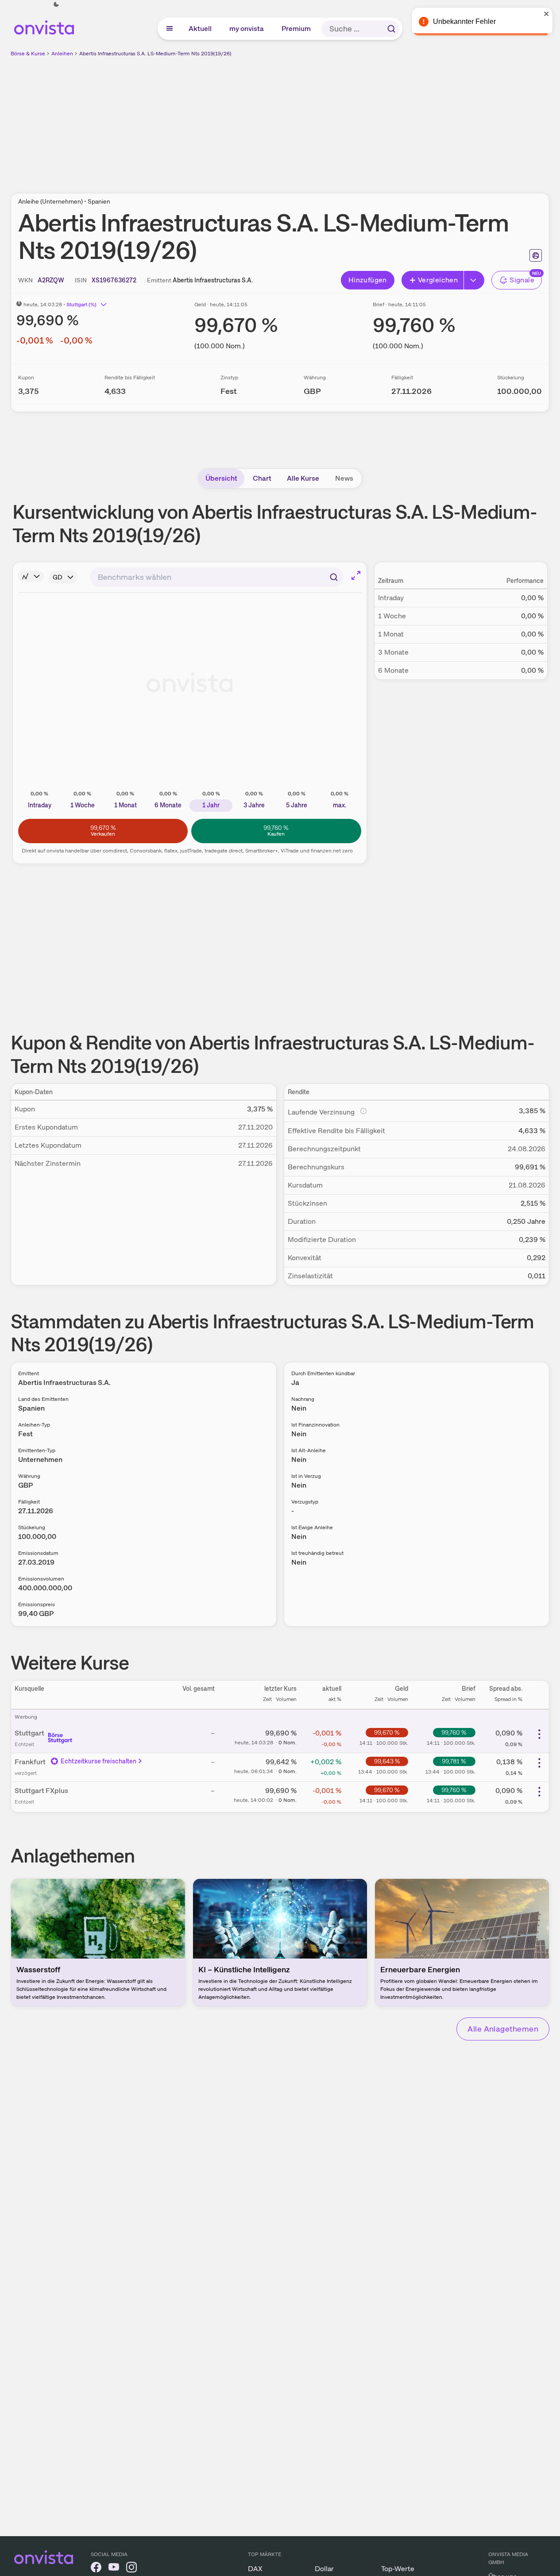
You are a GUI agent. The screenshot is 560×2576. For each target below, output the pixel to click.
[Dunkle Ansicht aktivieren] (56, 4)
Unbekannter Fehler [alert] (464, 21)
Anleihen (62, 54)
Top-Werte (398, 2569)
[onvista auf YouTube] (114, 2569)
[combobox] (217, 577)
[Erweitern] (474, 280)
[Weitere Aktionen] (539, 1734)
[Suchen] (391, 29)
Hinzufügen (368, 280)
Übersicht (221, 478)
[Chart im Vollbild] (356, 575)
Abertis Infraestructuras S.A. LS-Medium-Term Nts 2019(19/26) (155, 54)
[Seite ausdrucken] (536, 255)
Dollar (324, 2569)
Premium (297, 29)
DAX (255, 2569)
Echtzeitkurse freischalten (99, 1761)
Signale (522, 280)
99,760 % (454, 1732)
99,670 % (387, 1732)
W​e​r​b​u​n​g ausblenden (357, 120)
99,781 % (454, 1761)
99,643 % (387, 1761)
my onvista (247, 29)
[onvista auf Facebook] (96, 2569)
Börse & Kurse (28, 54)
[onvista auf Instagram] (131, 2569)
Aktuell (201, 29)
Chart (262, 478)
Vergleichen (438, 280)
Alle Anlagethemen (503, 2029)
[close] (547, 14)
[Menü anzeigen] (170, 29)
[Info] (31, 576)
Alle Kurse (303, 478)
